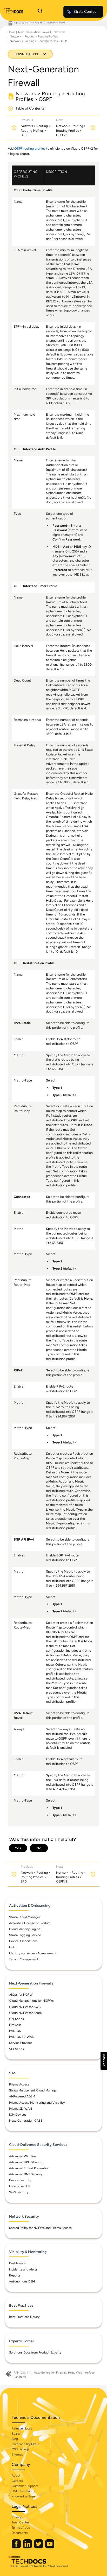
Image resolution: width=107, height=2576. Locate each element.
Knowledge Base (23, 2496)
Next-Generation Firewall (34, 32)
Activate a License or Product (30, 1923)
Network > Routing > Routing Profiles (34, 37)
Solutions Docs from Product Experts (35, 2352)
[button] (104, 2061)
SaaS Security (19, 2192)
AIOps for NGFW (21, 1995)
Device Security (20, 2180)
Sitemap (17, 2454)
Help (71, 2373)
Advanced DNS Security (26, 2174)
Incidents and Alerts (23, 2269)
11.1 (29, 2373)
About (16, 2476)
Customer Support (25, 2486)
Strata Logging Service (25, 1935)
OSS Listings (21, 2449)
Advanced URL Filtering (26, 2162)
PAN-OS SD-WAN (22, 2037)
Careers (17, 2481)
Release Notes (22, 2428)
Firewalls (15, 2025)
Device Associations (23, 1941)
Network (59, 32)
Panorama (20, 2377)
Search (16, 2434)
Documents (20, 2533)
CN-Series (16, 2019)
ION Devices (18, 2115)
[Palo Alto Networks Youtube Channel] (50, 2547)
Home (12, 32)
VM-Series (16, 2049)
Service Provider (21, 2043)
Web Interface (85, 2373)
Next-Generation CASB (26, 2121)
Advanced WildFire (22, 2156)
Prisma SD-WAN (21, 2109)
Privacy (17, 2517)
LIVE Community (23, 2491)
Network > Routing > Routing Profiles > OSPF (39, 41)
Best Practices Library (24, 2317)
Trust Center (20, 2522)
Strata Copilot (85, 12)
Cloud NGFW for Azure (25, 2013)
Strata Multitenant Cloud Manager (33, 2090)
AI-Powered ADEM (22, 2096)
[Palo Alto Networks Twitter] (39, 2547)
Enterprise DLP (20, 2186)
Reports (15, 2275)
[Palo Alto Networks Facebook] (17, 2547)
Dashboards (17, 2263)
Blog (15, 2439)
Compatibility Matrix (26, 2444)
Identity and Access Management (33, 1953)
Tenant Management (24, 1959)
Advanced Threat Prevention (29, 2168)
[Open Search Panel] (40, 12)
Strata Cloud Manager (25, 1917)
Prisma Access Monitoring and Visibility (37, 2103)
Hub (12, 1947)
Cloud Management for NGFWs (31, 2001)
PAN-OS (15, 2031)
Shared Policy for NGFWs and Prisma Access (40, 2228)
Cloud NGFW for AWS (25, 2007)
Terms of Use (21, 2528)
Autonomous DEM (22, 2281)
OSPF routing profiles (30, 148)
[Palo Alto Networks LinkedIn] (28, 2547)
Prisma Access (19, 2084)
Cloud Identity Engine (25, 1929)
